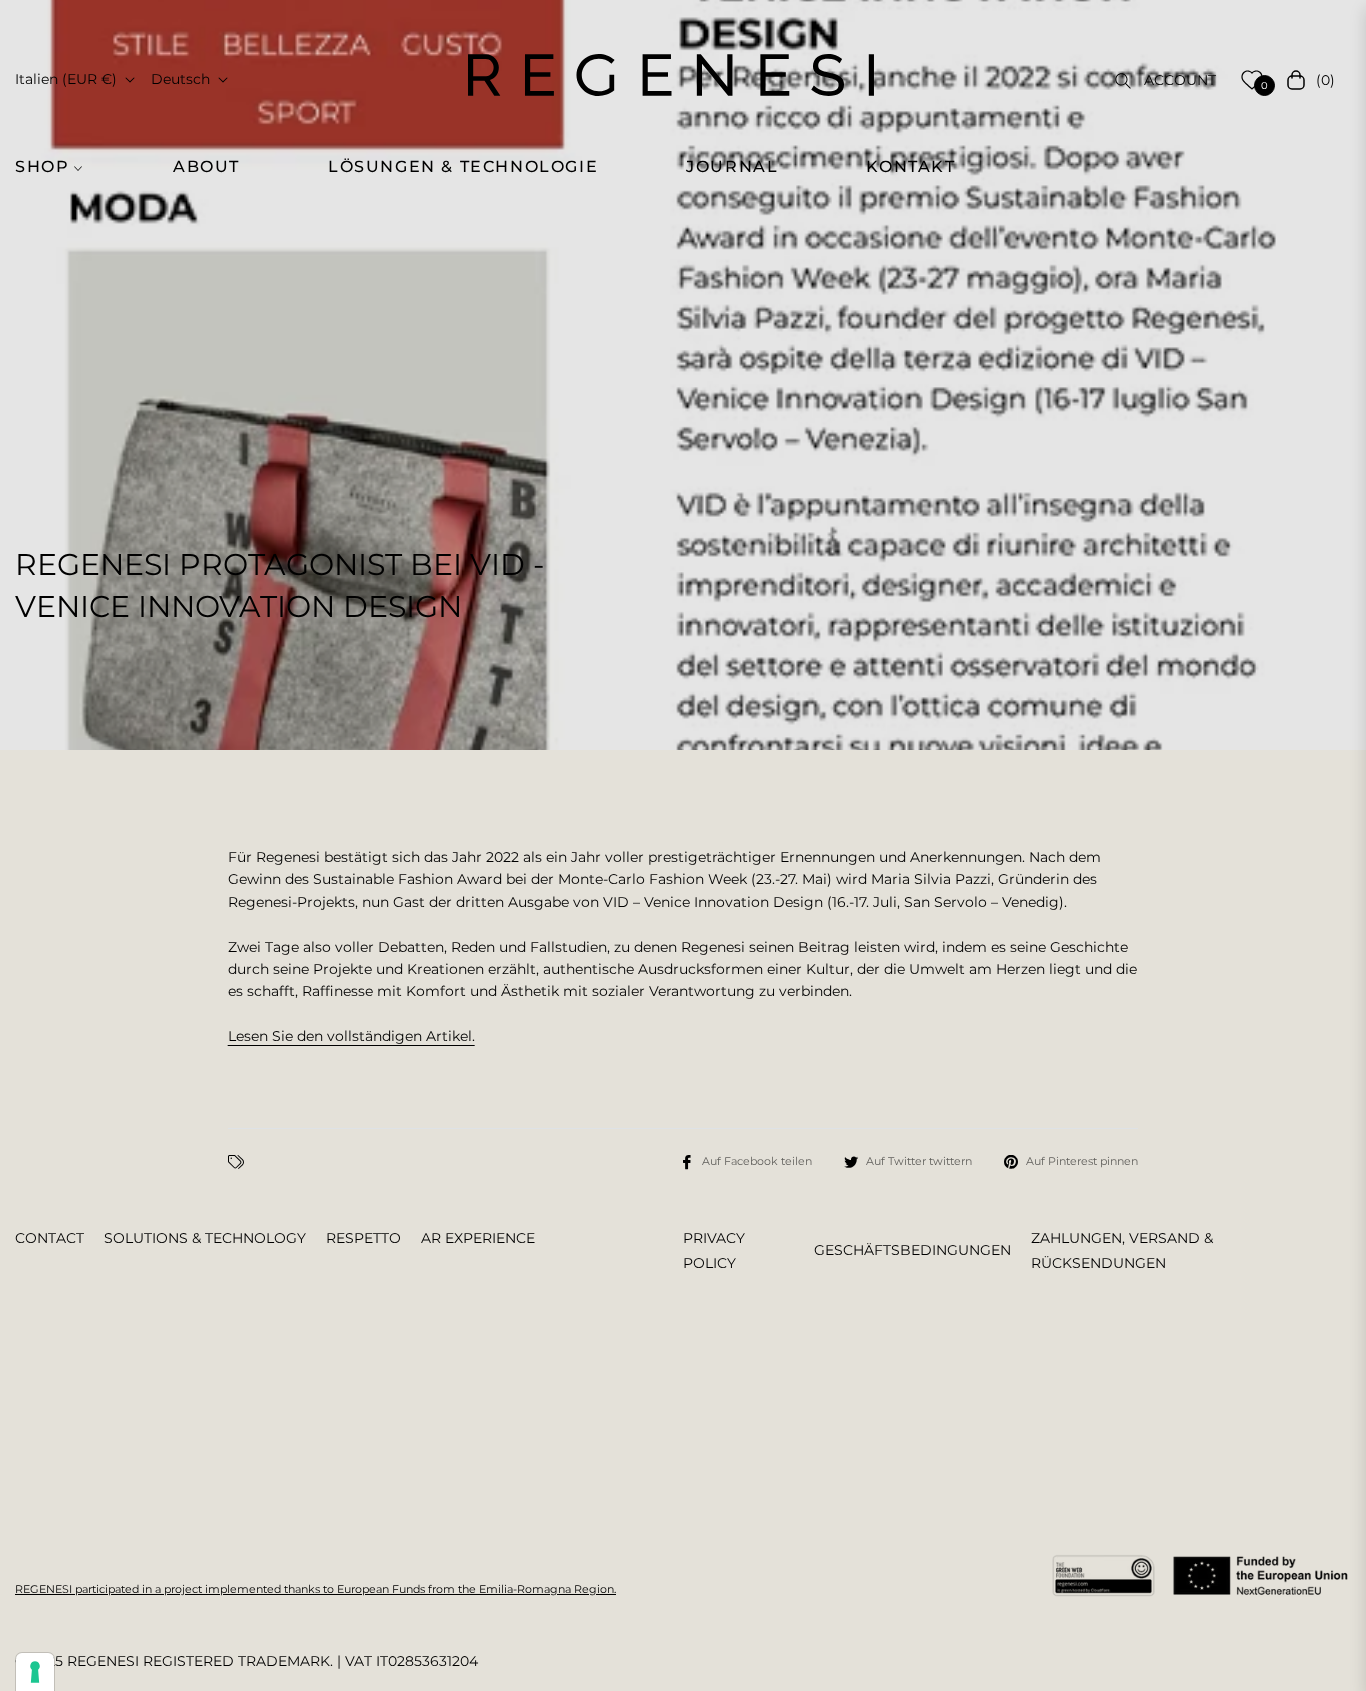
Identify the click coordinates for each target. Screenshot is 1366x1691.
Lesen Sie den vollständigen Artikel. (351, 1036)
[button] (60, 167)
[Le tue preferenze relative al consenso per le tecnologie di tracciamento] (35, 1672)
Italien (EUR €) (66, 79)
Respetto (363, 1238)
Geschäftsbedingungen (912, 1250)
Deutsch (180, 79)
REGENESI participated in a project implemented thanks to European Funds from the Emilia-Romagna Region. (315, 1589)
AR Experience (478, 1238)
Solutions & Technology (205, 1238)
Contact (49, 1238)
